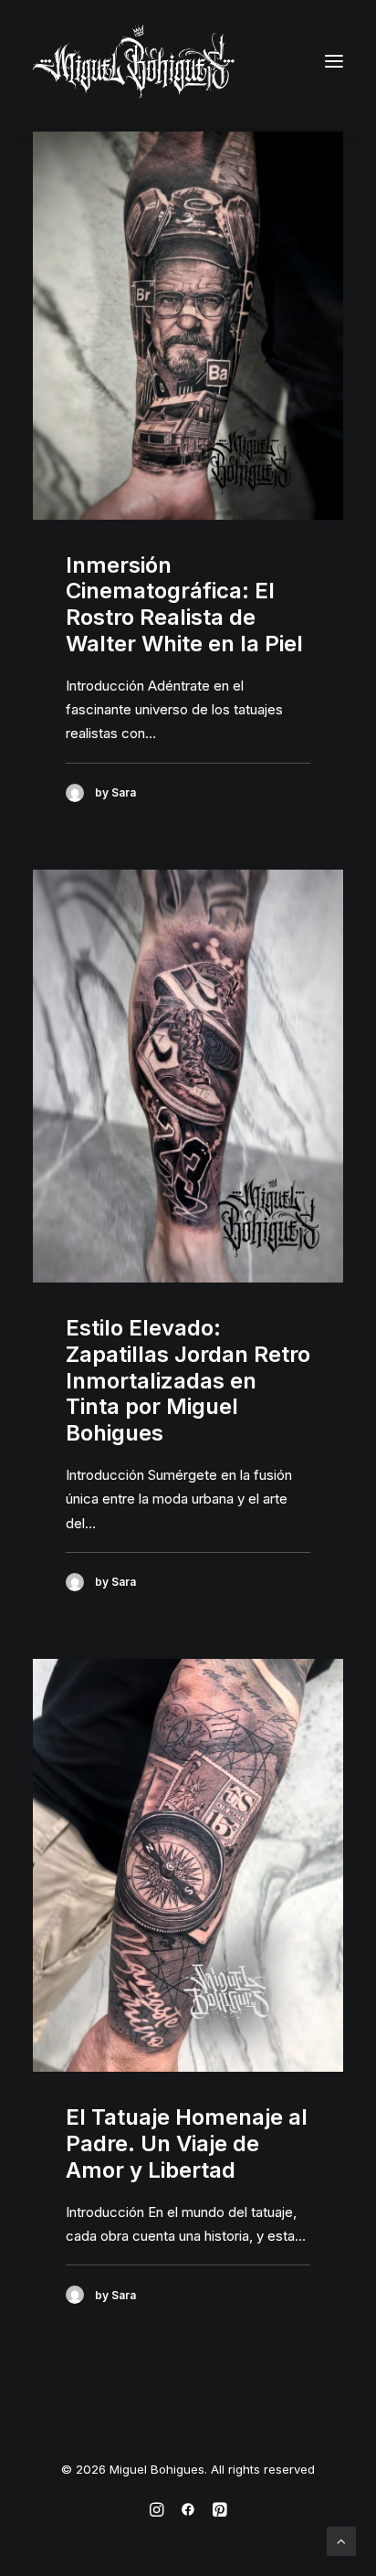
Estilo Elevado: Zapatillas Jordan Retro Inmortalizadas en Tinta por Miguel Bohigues (188, 1380)
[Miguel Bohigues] (134, 61)
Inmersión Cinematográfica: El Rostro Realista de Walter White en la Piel (184, 604)
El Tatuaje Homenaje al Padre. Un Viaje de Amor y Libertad (187, 2143)
